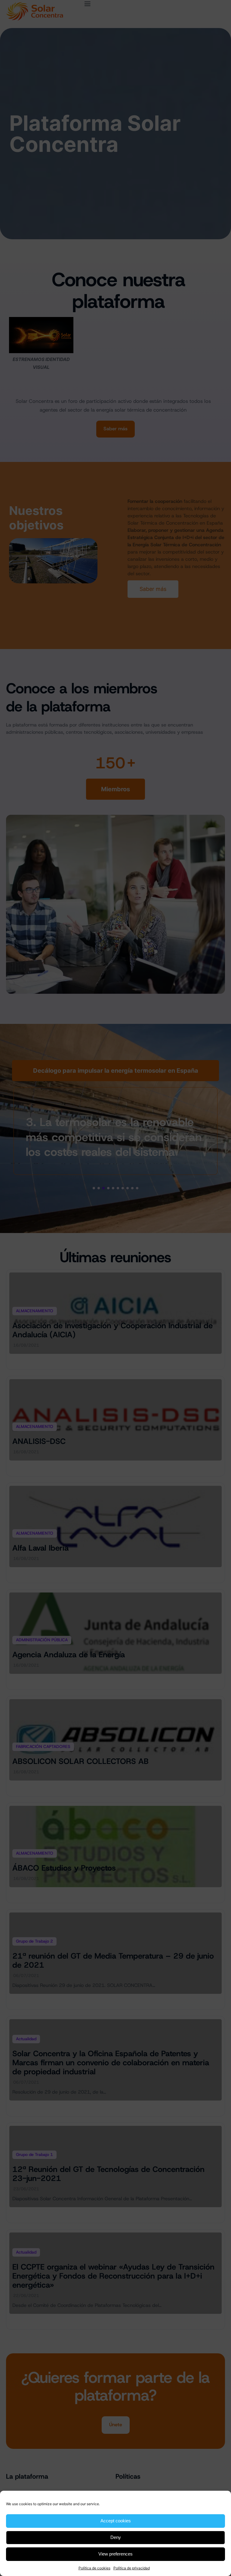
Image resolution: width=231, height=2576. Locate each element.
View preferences (115, 2554)
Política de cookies (94, 2568)
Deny (116, 2537)
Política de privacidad (132, 2568)
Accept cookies (116, 2521)
